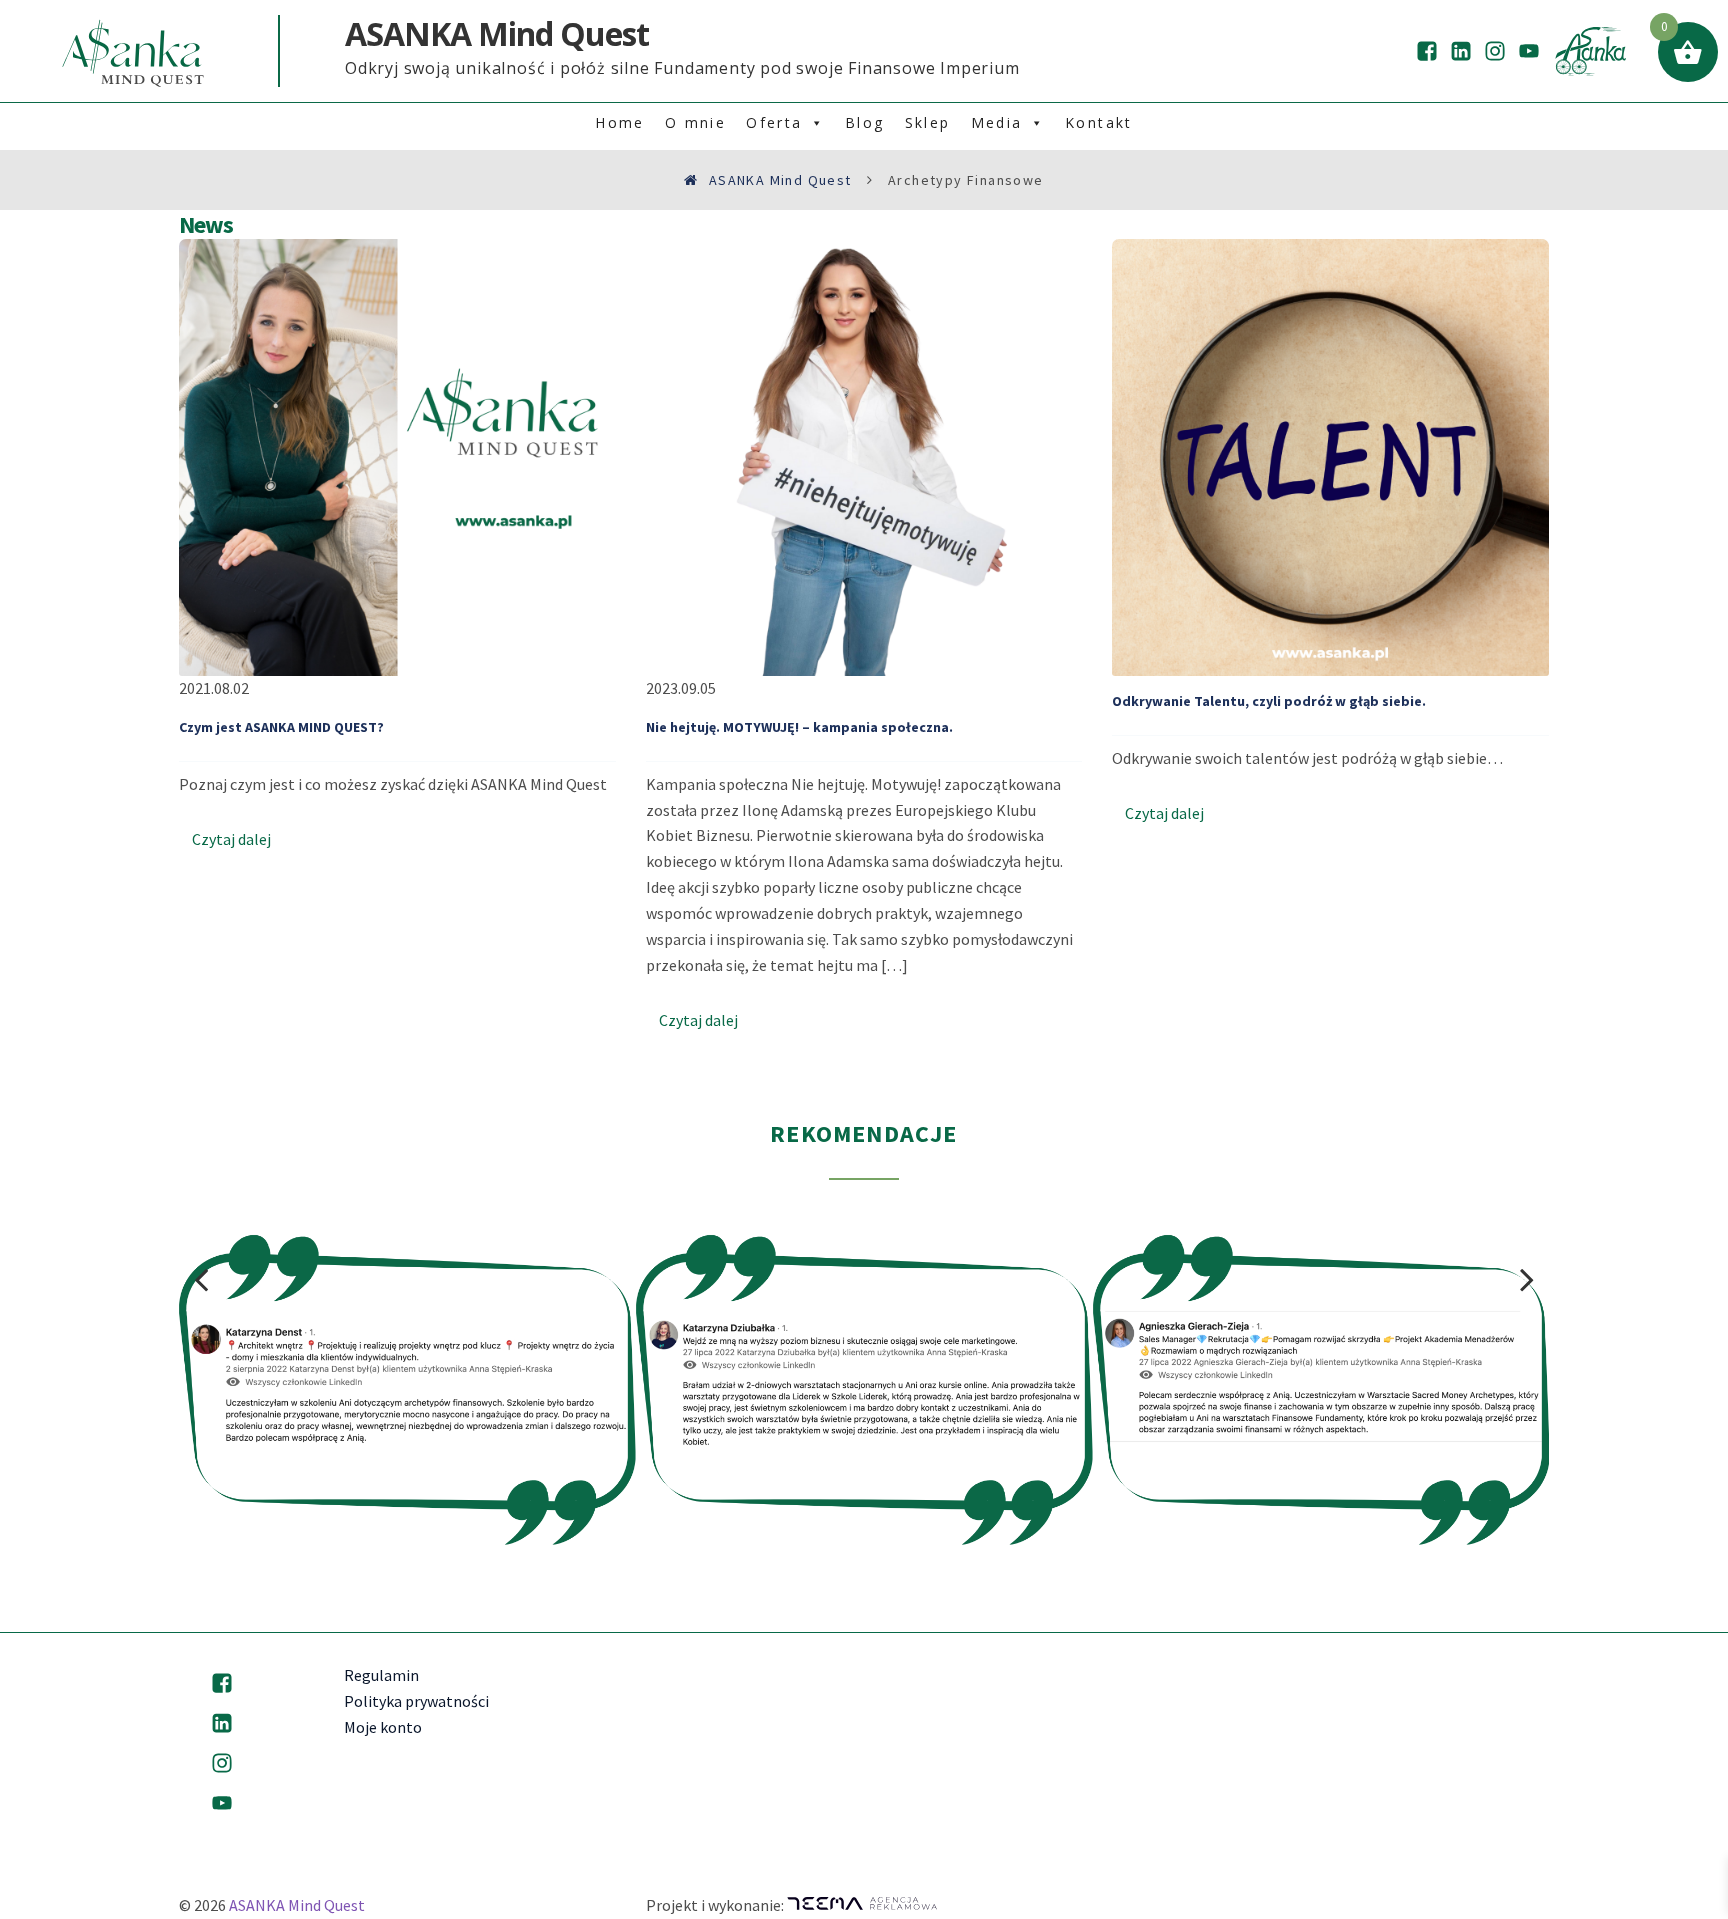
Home (620, 122)
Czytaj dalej (231, 839)
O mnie (695, 122)
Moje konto (383, 1727)
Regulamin (381, 1675)
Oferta (774, 122)
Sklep (928, 122)
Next (1527, 1279)
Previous (201, 1279)
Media (997, 122)
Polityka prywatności (416, 1701)
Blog (865, 122)
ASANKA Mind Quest (297, 1905)
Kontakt (1099, 122)
